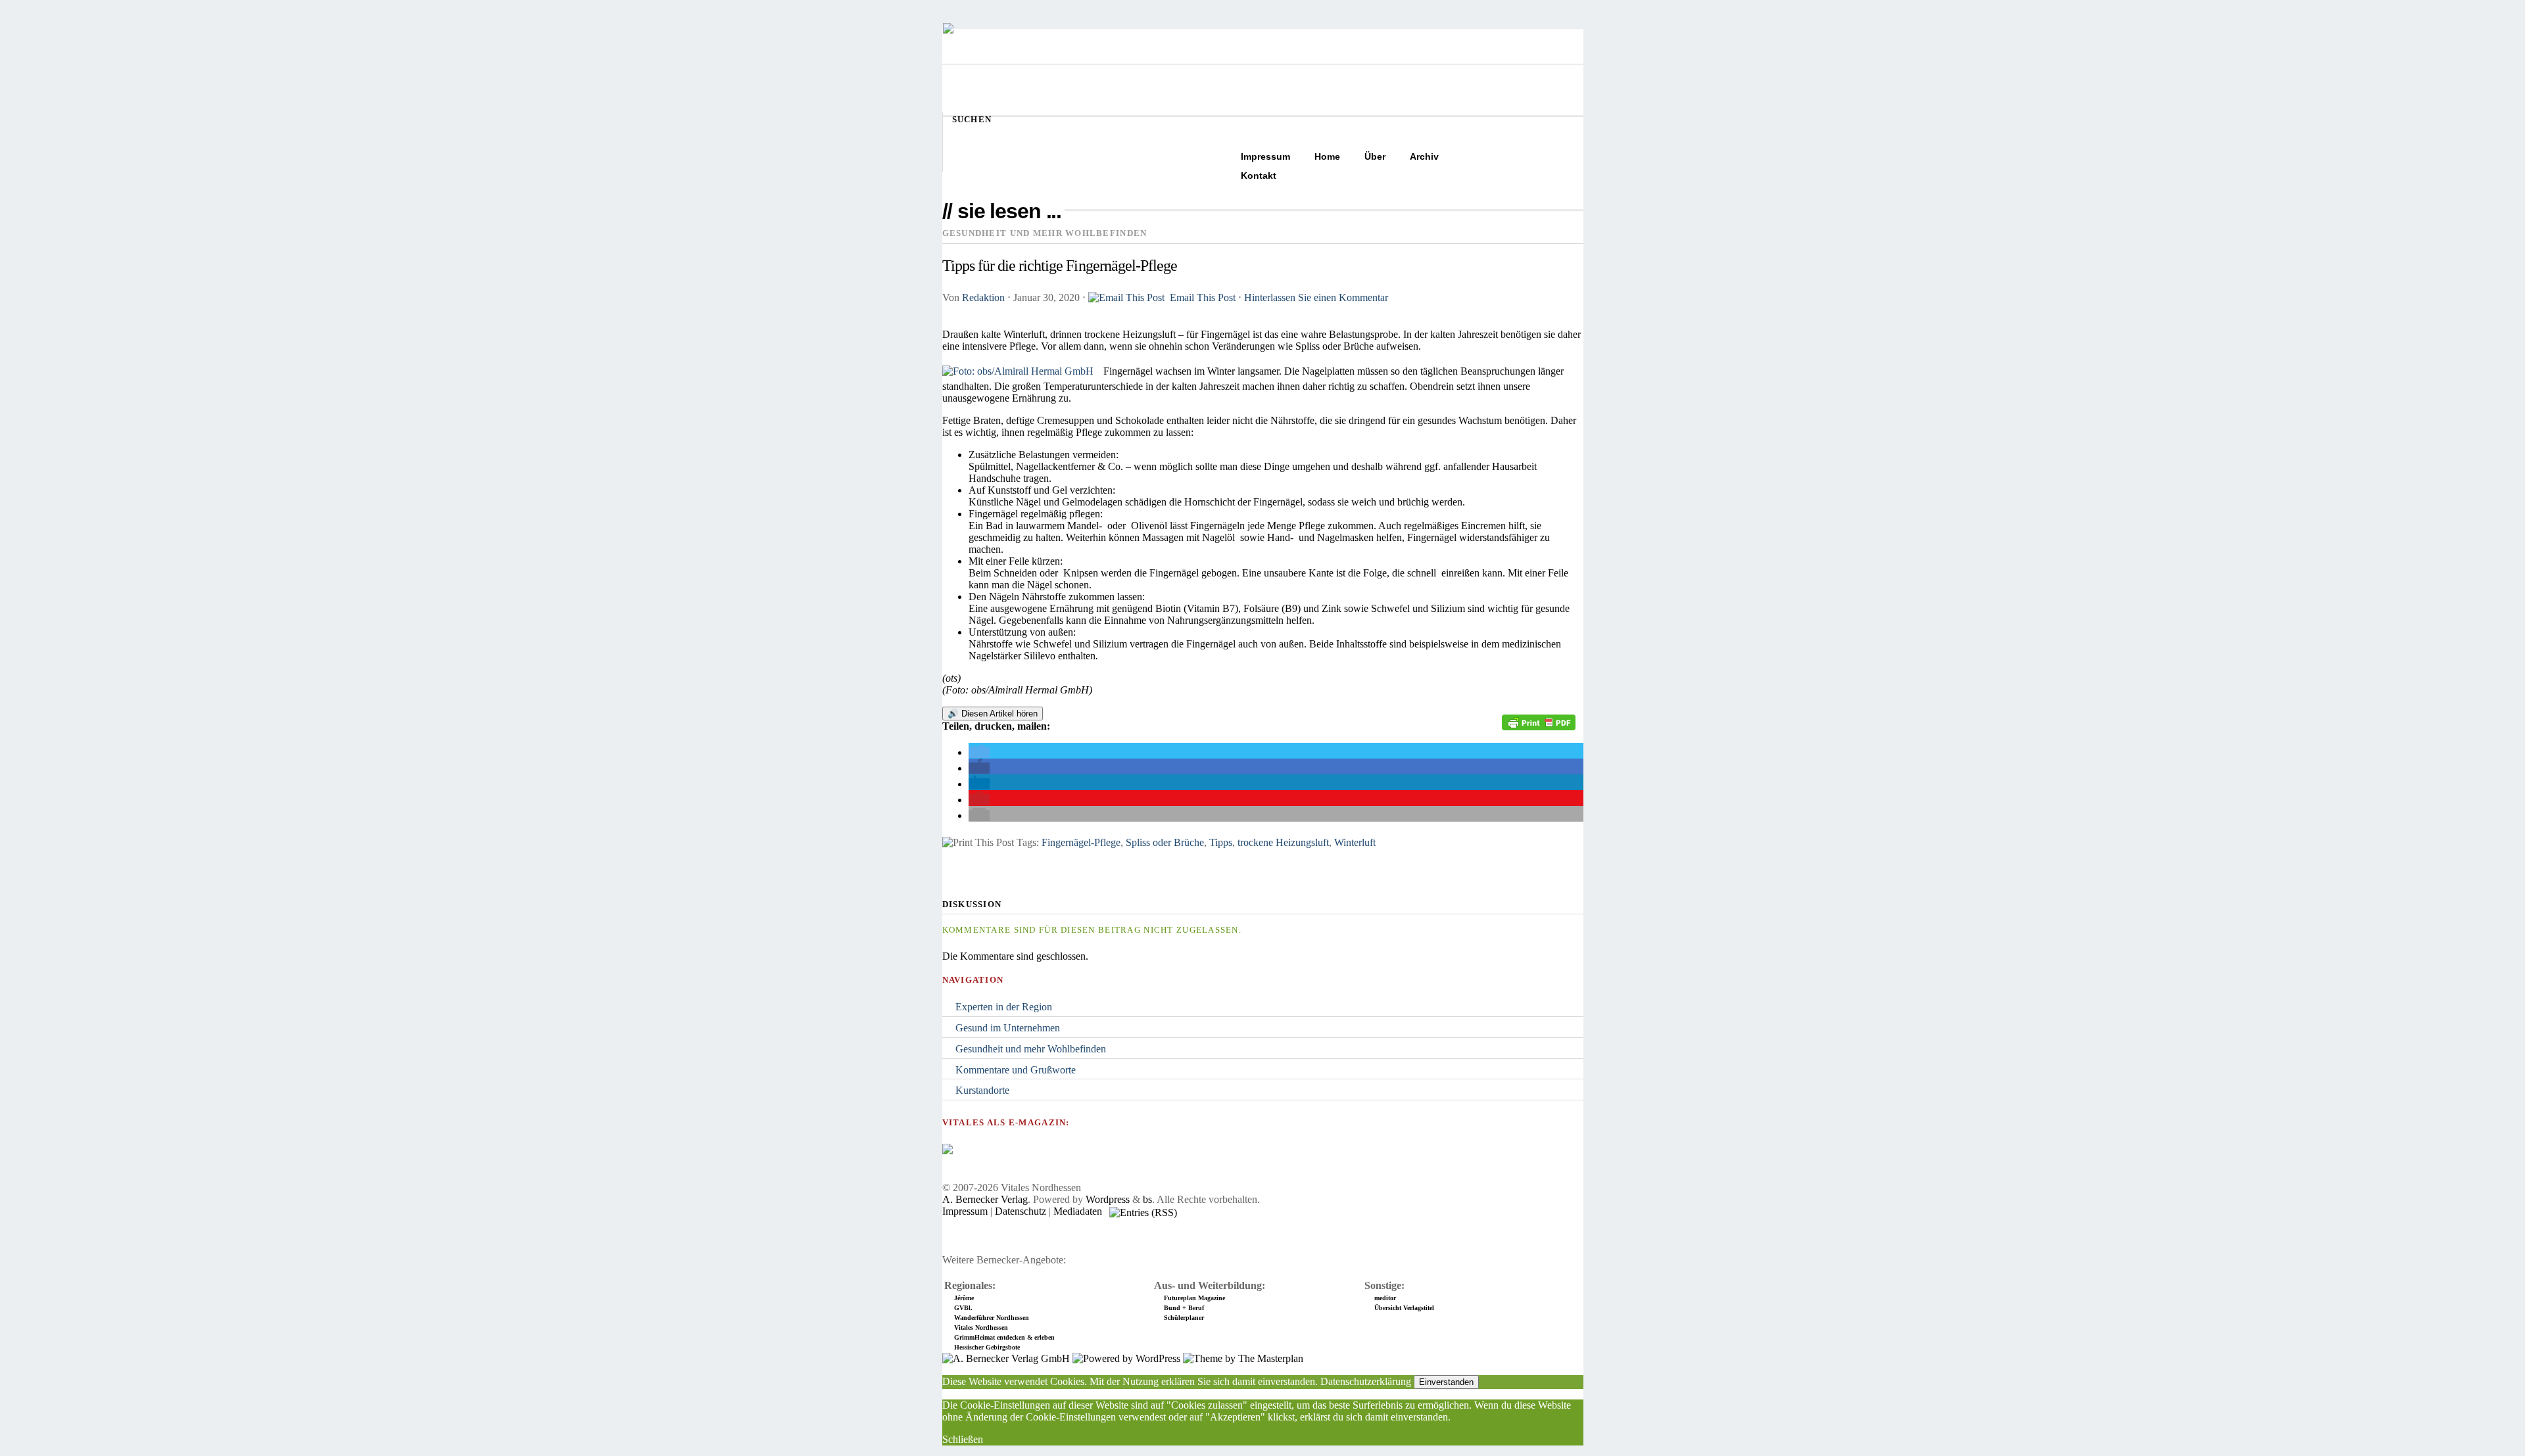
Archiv (1424, 156)
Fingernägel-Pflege (1081, 842)
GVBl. (963, 1308)
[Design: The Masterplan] (1243, 1358)
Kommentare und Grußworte (1016, 1070)
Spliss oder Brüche (1165, 842)
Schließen (963, 1439)
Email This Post (1203, 297)
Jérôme (964, 1298)
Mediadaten (1078, 1211)
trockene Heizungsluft (1283, 842)
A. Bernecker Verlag (985, 1199)
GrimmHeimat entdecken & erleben (1004, 1337)
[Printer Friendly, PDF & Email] (1539, 727)
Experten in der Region (1004, 1007)
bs (1147, 1199)
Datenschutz (1021, 1211)
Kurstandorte (982, 1090)
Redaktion (983, 297)
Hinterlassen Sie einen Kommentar (1316, 297)
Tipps (1221, 842)
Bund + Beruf (1184, 1308)
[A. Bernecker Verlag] (1006, 1358)
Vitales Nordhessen (981, 1327)
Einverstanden (1446, 1382)
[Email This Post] (1128, 297)
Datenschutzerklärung (1366, 1381)
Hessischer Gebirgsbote (987, 1347)
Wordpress (1108, 1199)
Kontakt (1259, 176)
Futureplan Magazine (1194, 1298)
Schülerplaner (1184, 1318)
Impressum (1265, 156)
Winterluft (1355, 842)
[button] (979, 752)
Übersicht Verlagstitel (1404, 1308)
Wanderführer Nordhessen (992, 1318)
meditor (1385, 1298)
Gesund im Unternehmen (1008, 1028)
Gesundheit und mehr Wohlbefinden (1031, 1049)
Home (1327, 156)
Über (1375, 156)
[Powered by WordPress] (1126, 1358)
